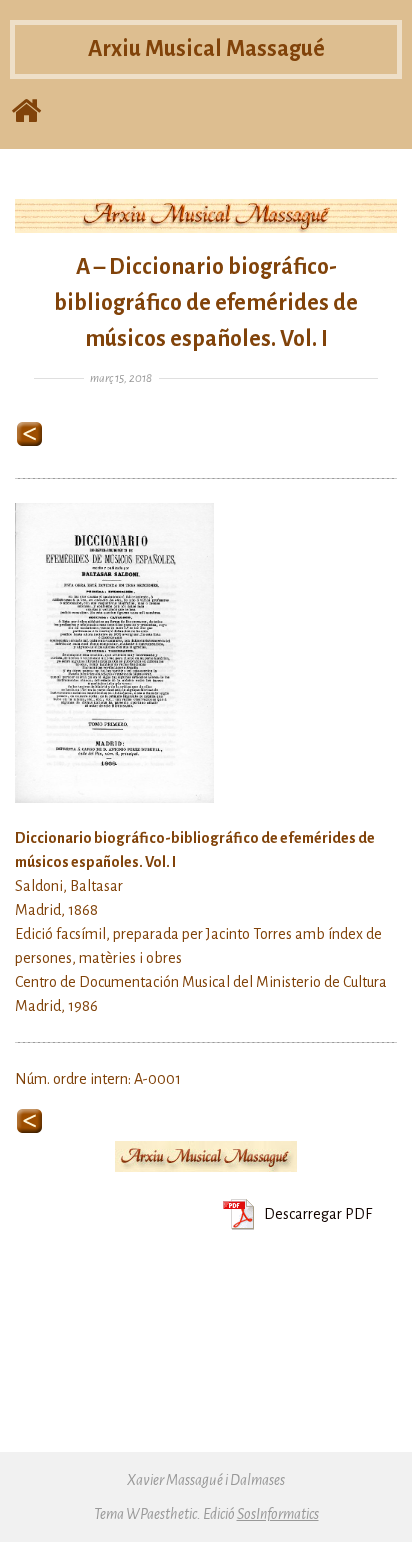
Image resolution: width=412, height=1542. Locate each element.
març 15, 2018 (121, 378)
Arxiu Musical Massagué (206, 49)
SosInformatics (278, 1514)
